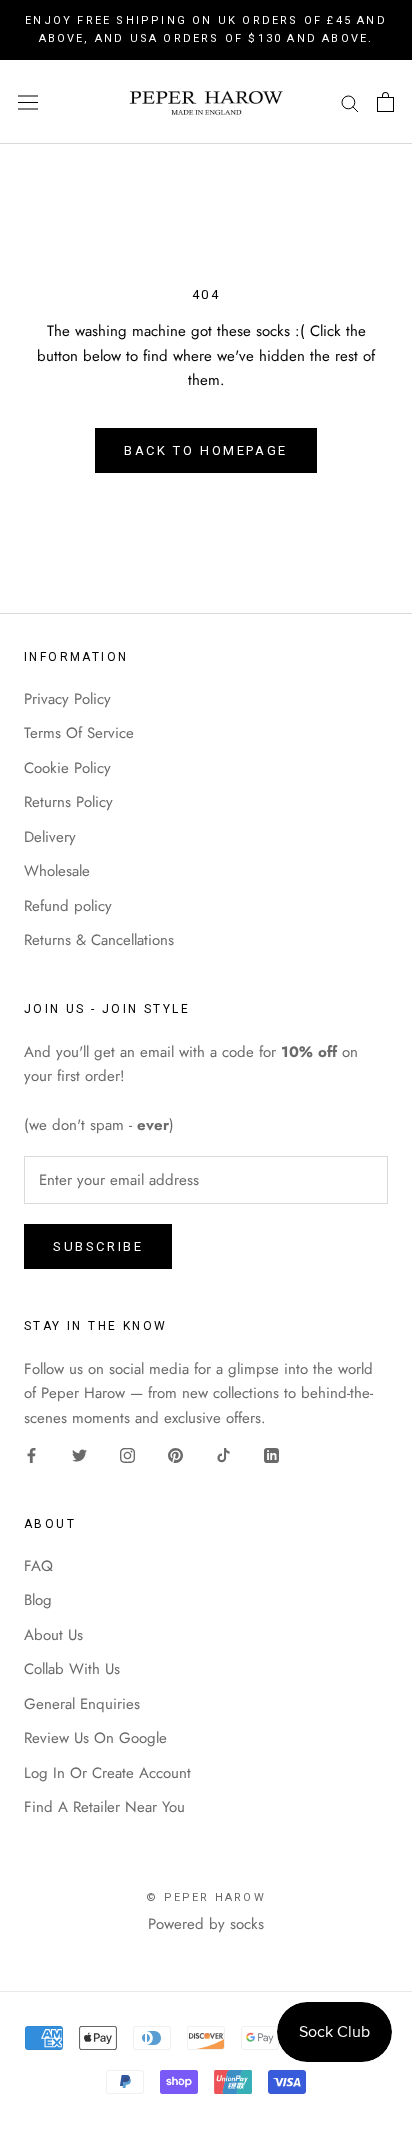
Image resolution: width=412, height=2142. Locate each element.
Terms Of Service (79, 733)
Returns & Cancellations (99, 940)
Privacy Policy (67, 699)
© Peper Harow (206, 1897)
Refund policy (68, 906)
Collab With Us (72, 1669)
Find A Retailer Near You (104, 1807)
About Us (53, 1635)
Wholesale (57, 871)
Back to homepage (206, 450)
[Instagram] (127, 1454)
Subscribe (98, 1246)
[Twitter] (79, 1454)
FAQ (38, 1566)
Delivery (50, 837)
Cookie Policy (67, 768)
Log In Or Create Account (107, 1773)
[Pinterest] (175, 1454)
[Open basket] (385, 102)
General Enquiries (82, 1704)
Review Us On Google (95, 1738)
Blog (38, 1600)
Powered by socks (206, 1924)
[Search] (350, 102)
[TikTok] (223, 1454)
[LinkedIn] (271, 1454)
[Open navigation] (28, 102)
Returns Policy (68, 802)
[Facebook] (31, 1454)
